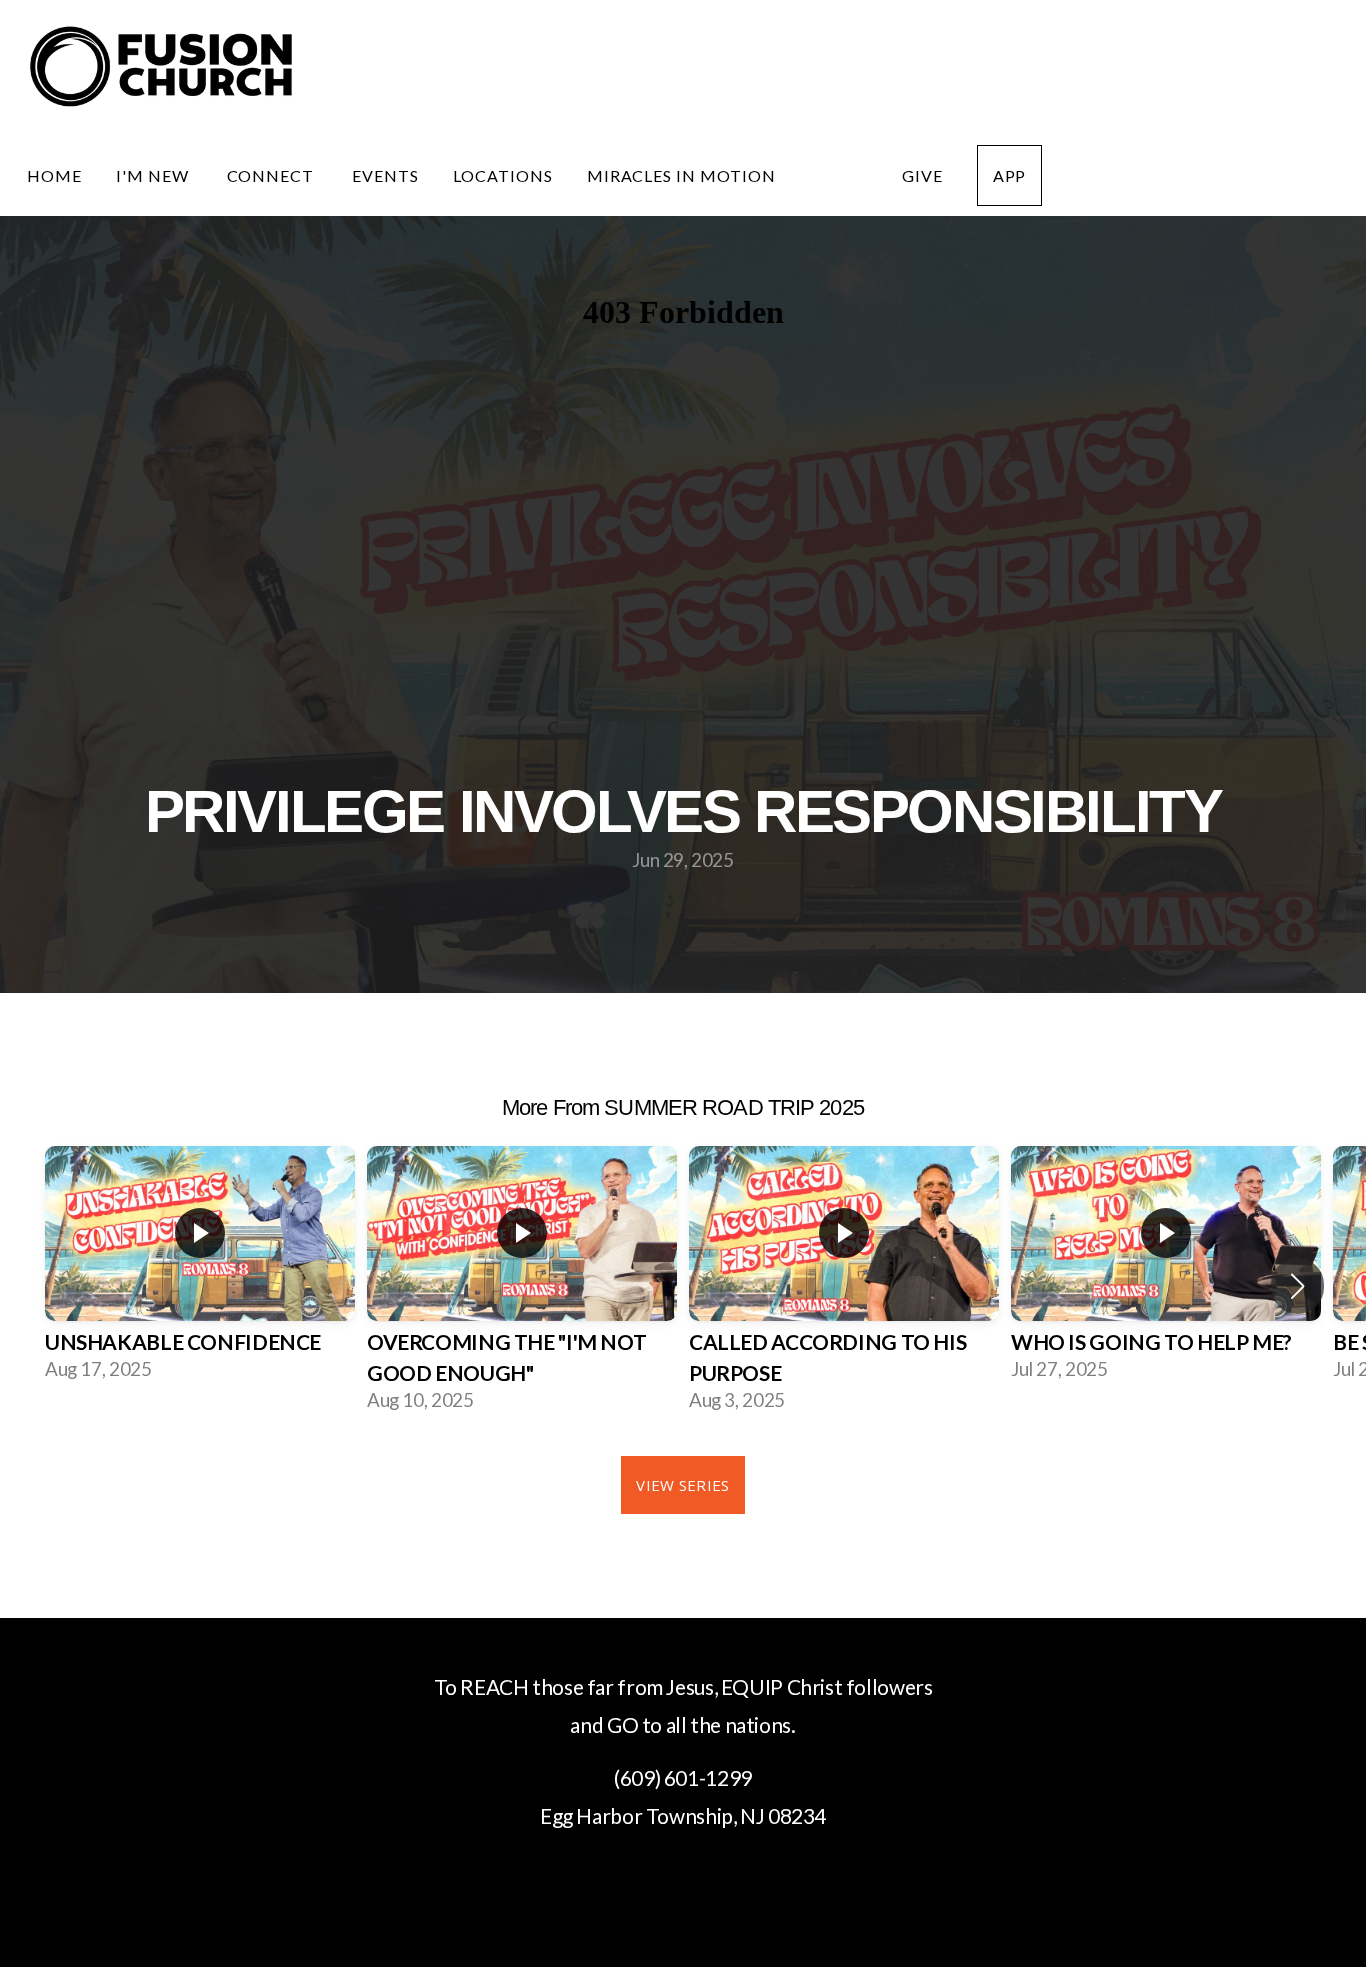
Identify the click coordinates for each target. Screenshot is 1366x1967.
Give (922, 175)
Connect (273, 175)
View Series (682, 1485)
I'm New (154, 175)
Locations (503, 175)
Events (385, 175)
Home (54, 175)
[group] (200, 1270)
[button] (1297, 1286)
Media (839, 175)
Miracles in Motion (681, 175)
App (1010, 175)
